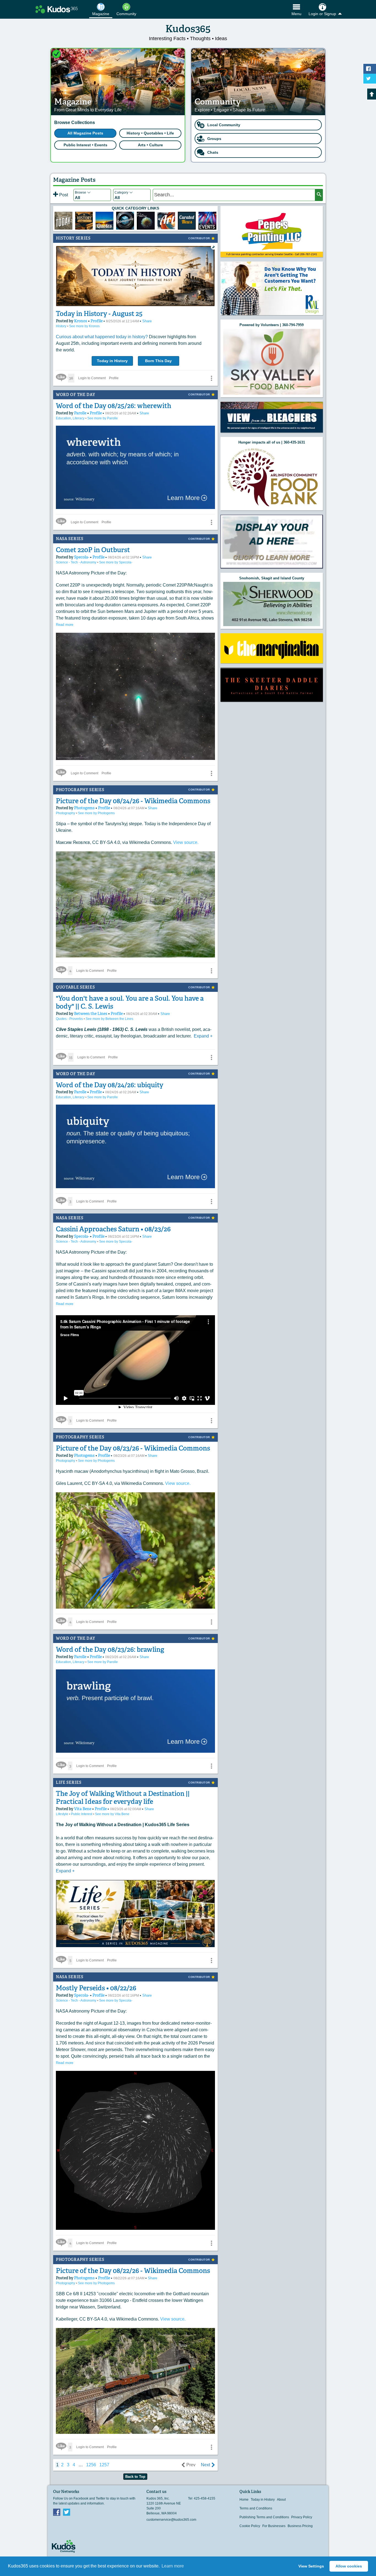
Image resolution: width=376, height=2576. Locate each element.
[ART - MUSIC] (146, 221)
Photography (66, 813)
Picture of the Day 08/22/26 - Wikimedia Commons (133, 2271)
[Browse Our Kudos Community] (57, 9)
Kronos (81, 321)
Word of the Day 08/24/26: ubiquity (110, 1085)
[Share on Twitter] (370, 79)
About (281, 2500)
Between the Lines (91, 1014)
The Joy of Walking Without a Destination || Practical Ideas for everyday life (123, 1798)
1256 (91, 2465)
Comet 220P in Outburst (93, 550)
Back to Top (135, 2477)
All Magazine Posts (85, 133)
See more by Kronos (84, 326)
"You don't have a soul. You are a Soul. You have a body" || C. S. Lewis (130, 1002)
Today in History (112, 361)
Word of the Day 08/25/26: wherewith (114, 406)
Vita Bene (83, 1809)
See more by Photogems (96, 813)
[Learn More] (84, 221)
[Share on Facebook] (370, 69)
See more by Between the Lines (109, 1019)
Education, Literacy (71, 418)
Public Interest (82, 1814)
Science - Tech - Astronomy (77, 562)
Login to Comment (92, 378)
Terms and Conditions (256, 2508)
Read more (65, 625)
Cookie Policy (250, 2526)
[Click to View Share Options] (211, 378)
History (62, 326)
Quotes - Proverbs (70, 1019)
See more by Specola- (116, 562)
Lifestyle (62, 1814)
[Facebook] (57, 2512)
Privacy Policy (302, 2517)
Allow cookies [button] (349, 2566)
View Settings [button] (311, 2566)
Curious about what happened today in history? (102, 337)
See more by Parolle (103, 418)
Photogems (85, 808)
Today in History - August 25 (99, 314)
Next (205, 2465)
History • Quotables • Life (150, 133)
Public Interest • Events (85, 145)
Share (147, 321)
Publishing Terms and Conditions (264, 2517)
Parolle (81, 413)
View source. (186, 842)
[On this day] (63, 221)
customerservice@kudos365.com (171, 2520)
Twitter (67, 2512)
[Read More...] (272, 288)
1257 (104, 2465)
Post (63, 195)
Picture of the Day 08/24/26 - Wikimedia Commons (133, 801)
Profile (97, 321)
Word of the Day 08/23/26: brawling (110, 1649)
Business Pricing (300, 2526)
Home (244, 2500)
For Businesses (274, 2526)
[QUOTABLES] (104, 221)
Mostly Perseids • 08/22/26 (96, 1988)
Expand (203, 1036)
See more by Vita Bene (112, 1814)
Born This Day (158, 361)
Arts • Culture (150, 145)
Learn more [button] (173, 2566)
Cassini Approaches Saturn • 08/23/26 (113, 1229)
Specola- (82, 557)
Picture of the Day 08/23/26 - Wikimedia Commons (133, 1448)
